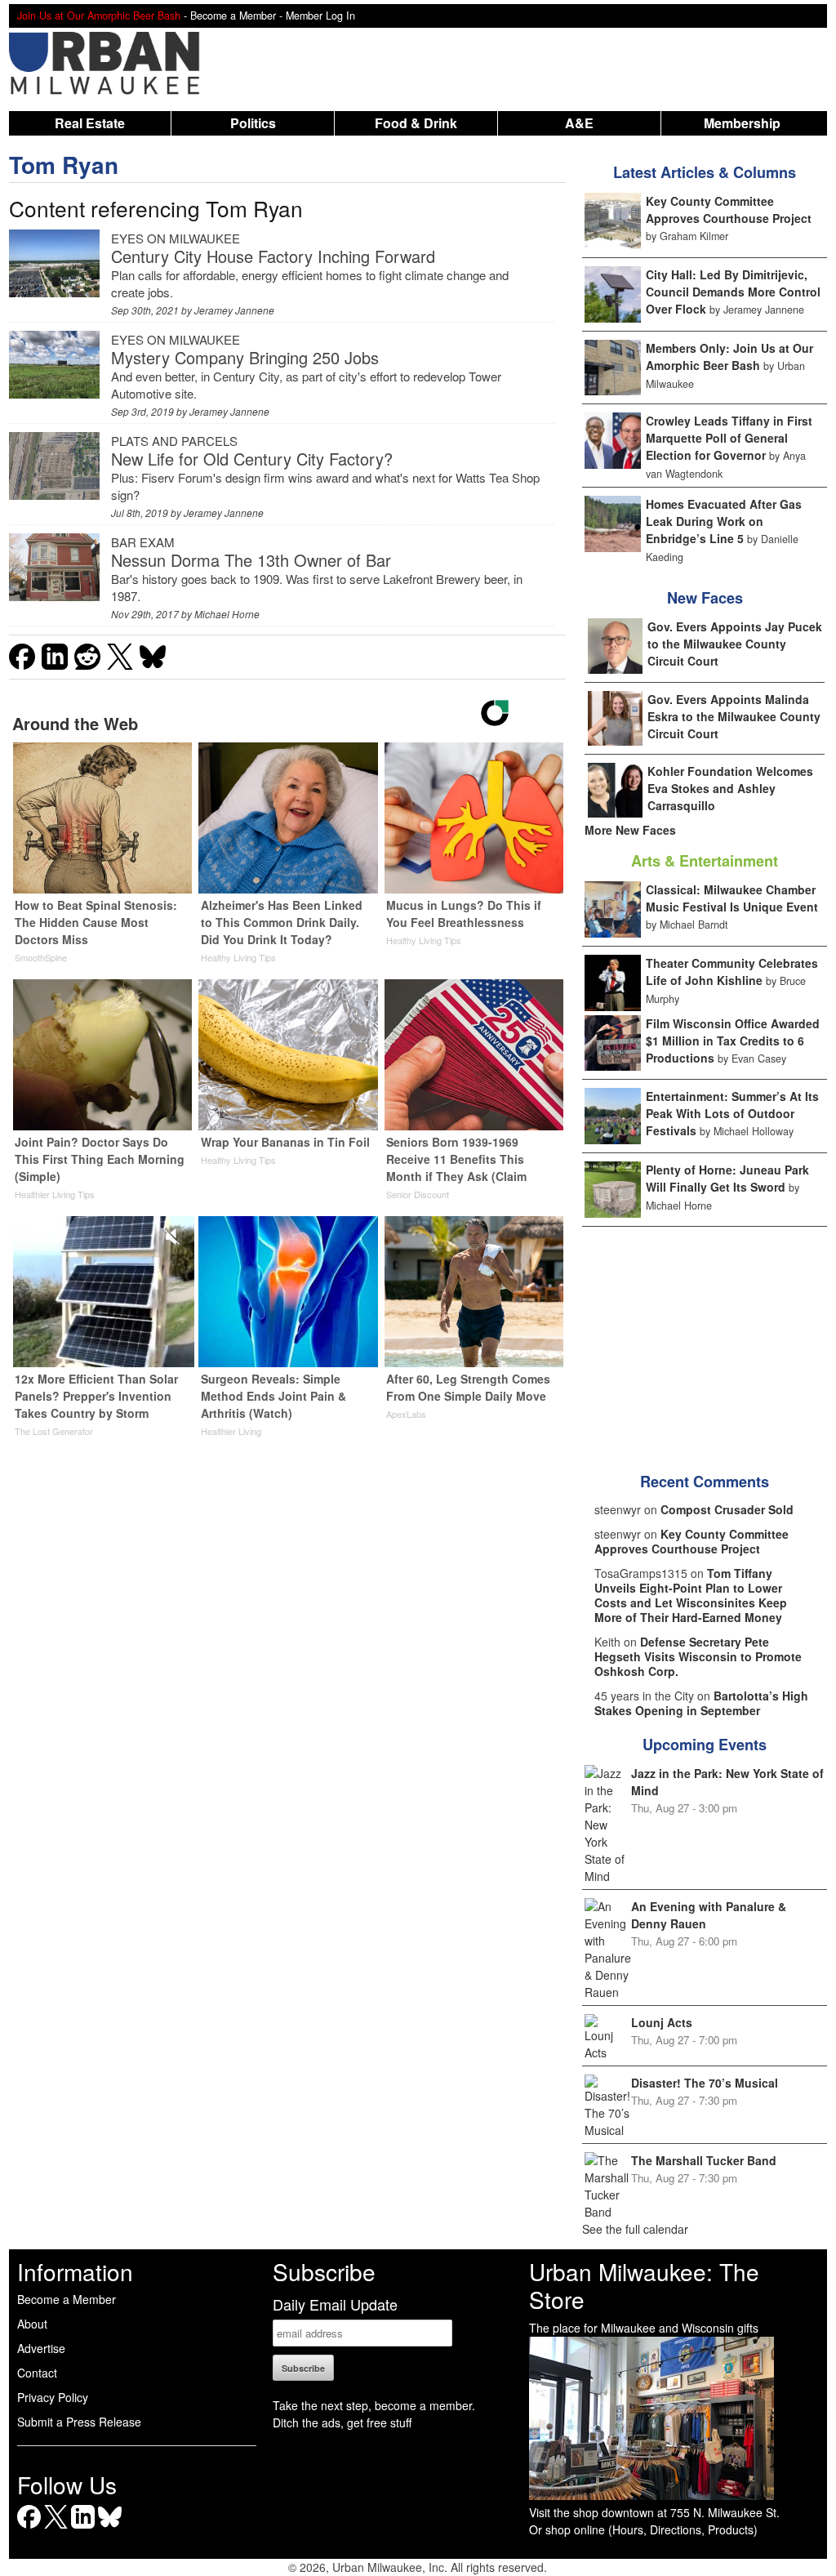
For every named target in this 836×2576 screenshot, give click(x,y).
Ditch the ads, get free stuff (342, 2422)
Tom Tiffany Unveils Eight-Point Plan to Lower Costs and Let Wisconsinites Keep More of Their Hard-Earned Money (691, 1595)
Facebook (29, 2528)
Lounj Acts (662, 2022)
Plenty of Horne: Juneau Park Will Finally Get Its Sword (727, 1178)
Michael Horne (227, 614)
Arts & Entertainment (705, 861)
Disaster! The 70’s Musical (705, 2083)
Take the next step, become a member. (374, 2405)
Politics (253, 123)
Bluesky (110, 2528)
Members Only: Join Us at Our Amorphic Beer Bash (729, 357)
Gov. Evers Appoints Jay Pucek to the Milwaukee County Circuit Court (735, 644)
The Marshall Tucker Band (704, 2160)
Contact (37, 2373)
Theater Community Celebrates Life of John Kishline (732, 972)
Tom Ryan (64, 165)
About (32, 2324)
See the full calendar (635, 2229)
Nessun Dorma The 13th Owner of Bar (251, 560)
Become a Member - (238, 16)
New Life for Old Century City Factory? (252, 459)
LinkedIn (83, 2528)
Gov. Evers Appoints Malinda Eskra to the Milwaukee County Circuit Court (734, 716)
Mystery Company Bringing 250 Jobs (245, 357)
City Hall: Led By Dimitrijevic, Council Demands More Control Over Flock (733, 292)
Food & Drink (416, 123)
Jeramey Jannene (234, 310)
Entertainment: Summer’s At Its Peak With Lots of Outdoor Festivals (732, 1113)
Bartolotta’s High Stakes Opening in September (701, 1703)
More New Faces (630, 830)
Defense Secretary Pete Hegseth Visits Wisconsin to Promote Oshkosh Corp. (698, 1656)
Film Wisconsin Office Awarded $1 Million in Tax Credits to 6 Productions (733, 1041)
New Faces (705, 598)
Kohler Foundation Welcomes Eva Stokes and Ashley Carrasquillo (730, 788)
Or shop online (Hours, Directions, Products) (643, 2529)
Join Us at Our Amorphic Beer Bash (99, 16)
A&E (579, 123)
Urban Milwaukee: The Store (644, 2285)
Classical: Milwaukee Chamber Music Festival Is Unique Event (732, 898)
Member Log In (320, 16)
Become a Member (67, 2299)
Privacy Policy (53, 2397)
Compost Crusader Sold (727, 1509)
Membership (742, 123)
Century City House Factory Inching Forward (273, 256)
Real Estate (90, 123)
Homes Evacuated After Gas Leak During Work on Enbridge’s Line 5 (724, 521)
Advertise (41, 2348)
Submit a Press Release (79, 2422)
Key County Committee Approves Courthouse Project (729, 209)
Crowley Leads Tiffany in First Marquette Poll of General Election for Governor (729, 438)
